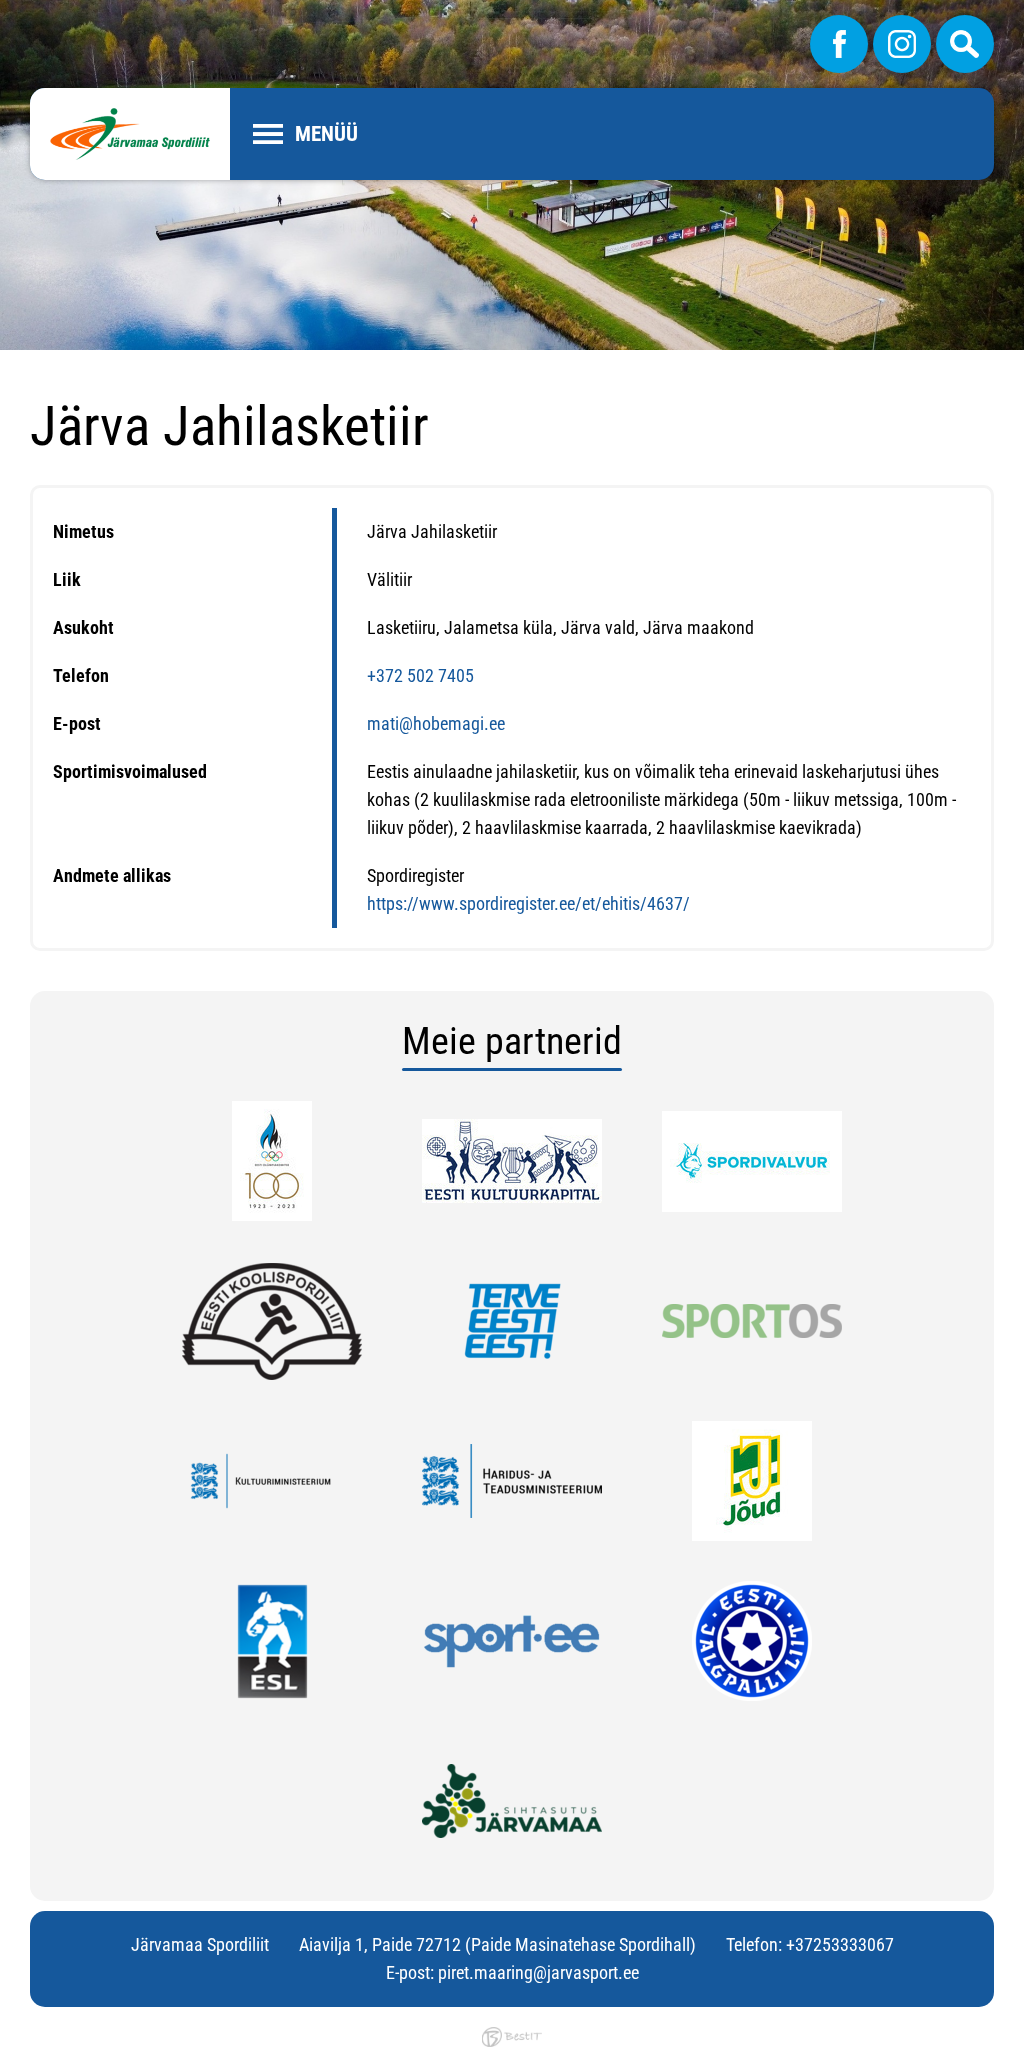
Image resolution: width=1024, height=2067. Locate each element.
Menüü (326, 134)
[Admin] (6, 13)
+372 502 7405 (420, 675)
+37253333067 (840, 1944)
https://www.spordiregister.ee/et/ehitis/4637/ (528, 903)
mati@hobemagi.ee (436, 723)
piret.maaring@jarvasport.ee (538, 1972)
